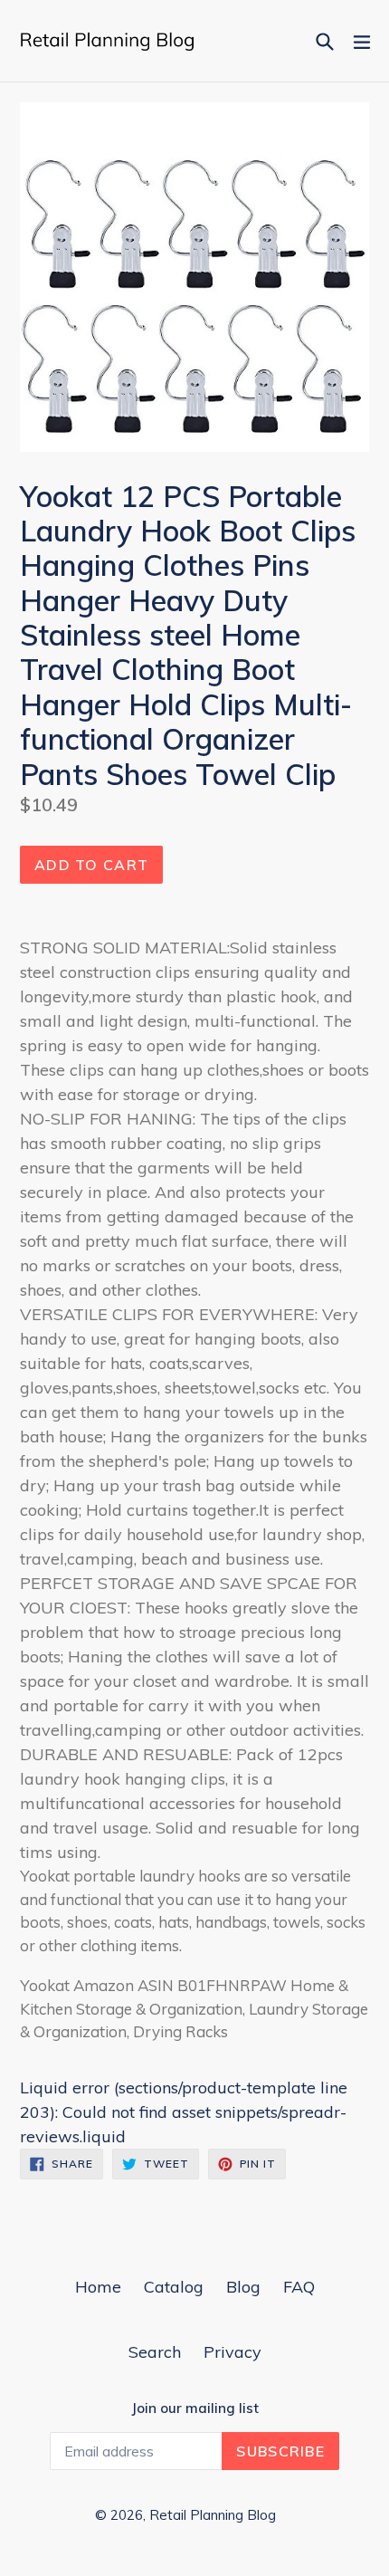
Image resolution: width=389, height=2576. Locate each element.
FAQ (299, 2287)
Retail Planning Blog (213, 2515)
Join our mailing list (195, 2408)
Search (155, 2352)
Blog (243, 2287)
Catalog (174, 2287)
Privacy (232, 2352)
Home (98, 2287)
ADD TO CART (91, 865)
